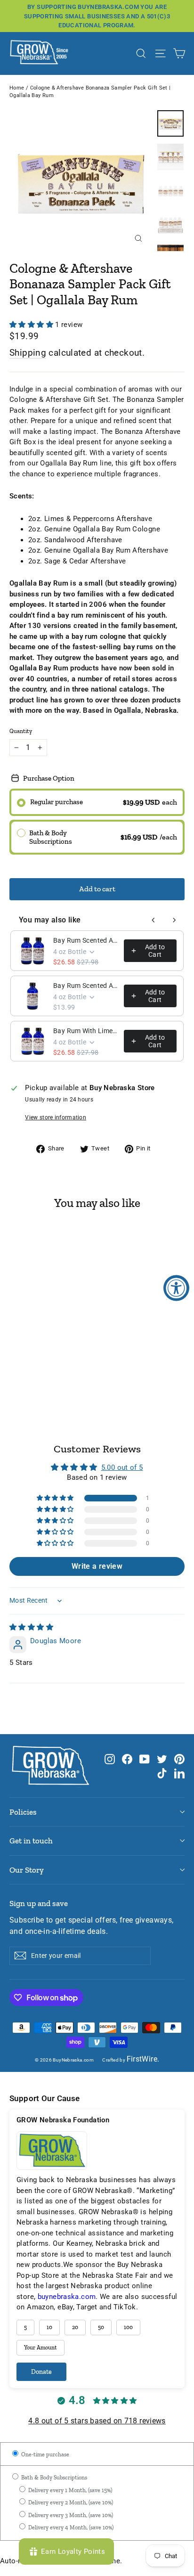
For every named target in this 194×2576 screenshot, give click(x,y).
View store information (56, 1117)
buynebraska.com (67, 2297)
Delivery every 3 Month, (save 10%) (70, 2515)
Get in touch (31, 1841)
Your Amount (40, 2348)
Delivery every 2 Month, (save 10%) (70, 2503)
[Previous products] (154, 920)
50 (101, 2327)
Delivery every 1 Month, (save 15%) (69, 2490)
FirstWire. (143, 2059)
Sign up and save (39, 1903)
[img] (31, 1627)
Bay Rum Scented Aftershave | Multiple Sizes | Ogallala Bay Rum (86, 986)
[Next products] (174, 920)
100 (128, 2327)
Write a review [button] (97, 1566)
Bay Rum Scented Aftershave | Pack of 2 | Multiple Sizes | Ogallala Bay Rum (86, 940)
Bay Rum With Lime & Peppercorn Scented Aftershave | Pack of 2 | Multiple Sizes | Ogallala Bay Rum (86, 1031)
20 (75, 2327)
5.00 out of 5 (122, 1467)
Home (17, 88)
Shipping (28, 353)
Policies (23, 1812)
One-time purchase (44, 2454)
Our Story (27, 1870)
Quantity (21, 731)
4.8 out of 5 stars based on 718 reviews (97, 2421)
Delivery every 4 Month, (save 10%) (70, 2527)
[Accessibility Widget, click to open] (176, 1288)
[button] (32, 325)
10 (49, 2327)
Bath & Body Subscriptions (53, 2478)
